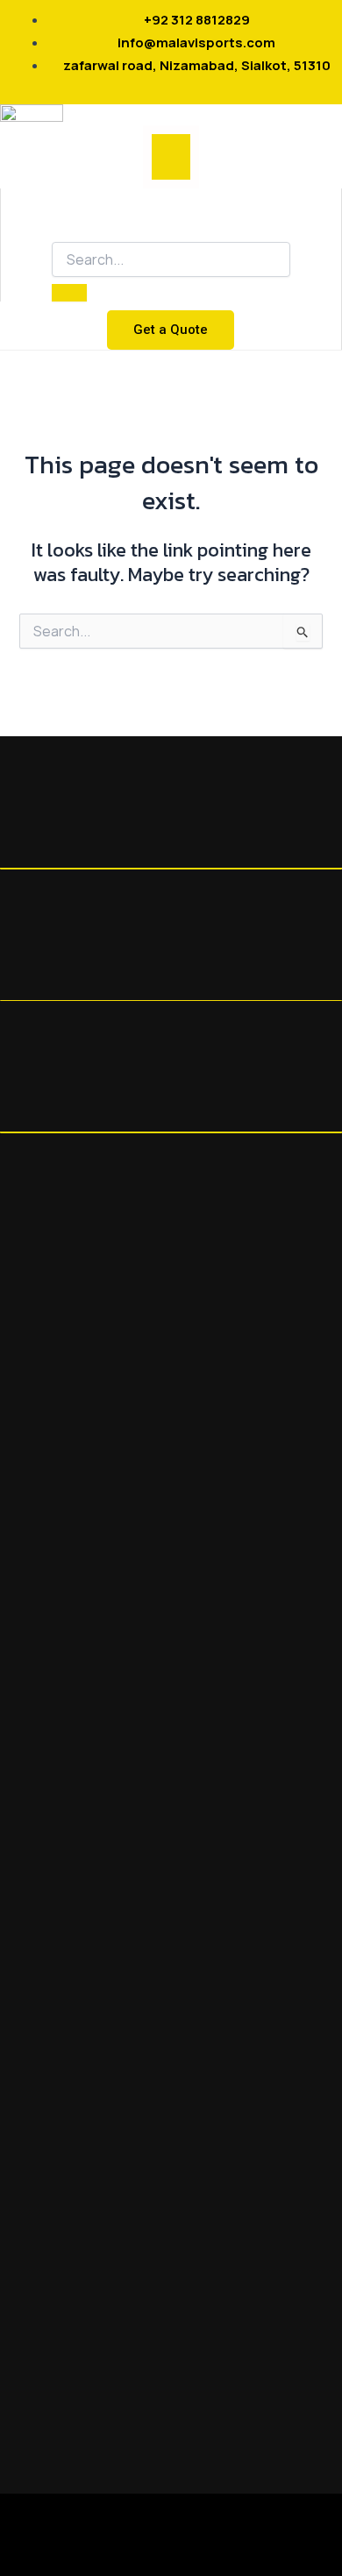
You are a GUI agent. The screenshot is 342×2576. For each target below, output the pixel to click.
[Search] (69, 293)
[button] (171, 157)
